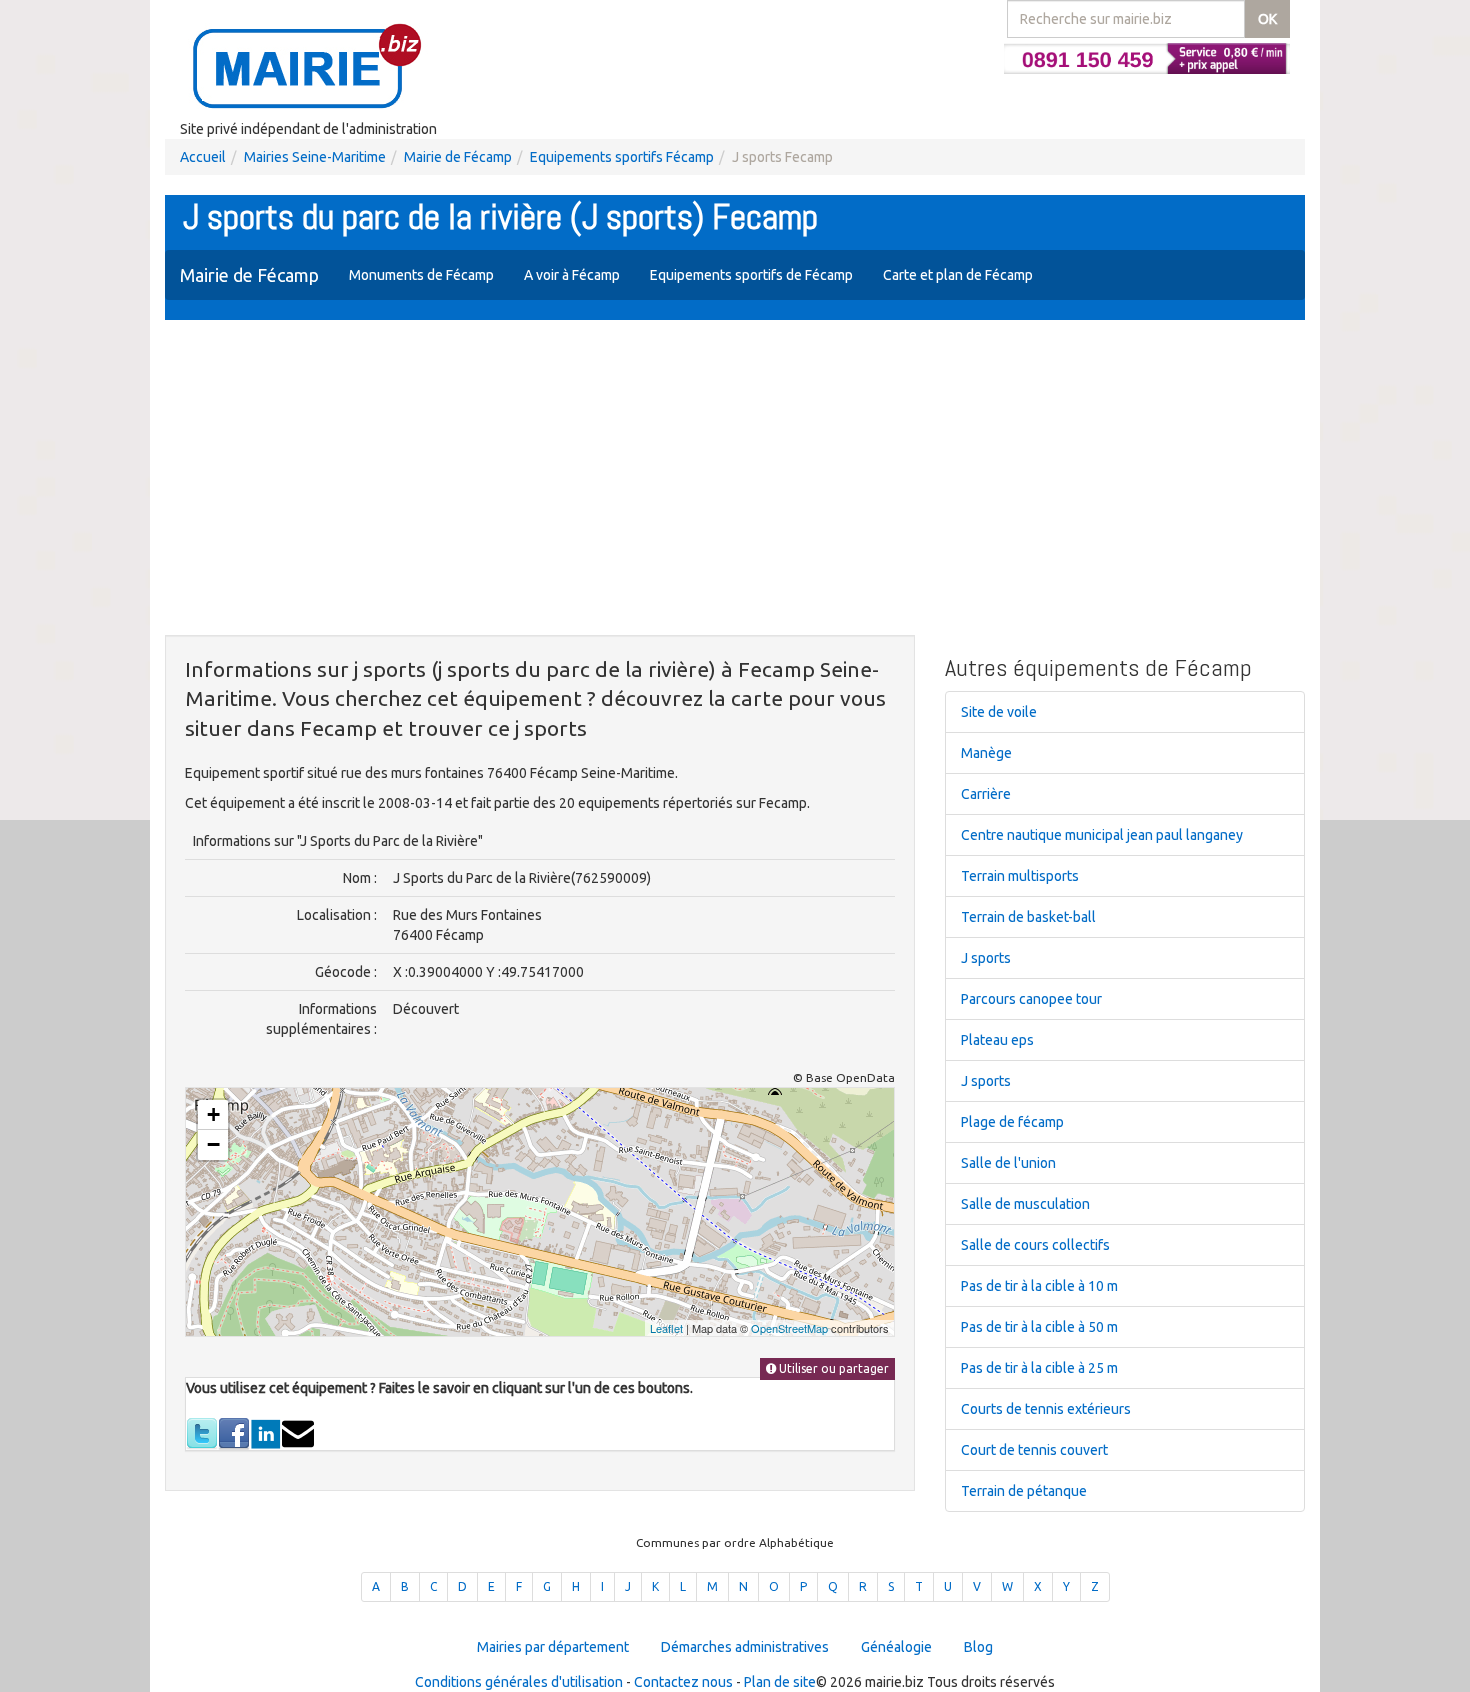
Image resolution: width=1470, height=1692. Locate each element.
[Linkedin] (266, 1433)
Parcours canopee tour (1031, 999)
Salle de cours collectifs (1035, 1245)
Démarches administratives (745, 1647)
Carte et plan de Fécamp (958, 275)
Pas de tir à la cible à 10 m (1039, 1286)
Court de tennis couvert (1034, 1450)
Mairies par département (553, 1647)
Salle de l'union (1008, 1163)
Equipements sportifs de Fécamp (751, 275)
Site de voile (999, 712)
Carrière (986, 794)
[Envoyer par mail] (298, 1433)
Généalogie (896, 1647)
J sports (986, 958)
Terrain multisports (1020, 876)
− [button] (213, 1144)
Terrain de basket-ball (1028, 917)
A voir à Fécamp (572, 275)
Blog (978, 1647)
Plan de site (780, 1682)
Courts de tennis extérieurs (1046, 1409)
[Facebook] (234, 1433)
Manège (986, 753)
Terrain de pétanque (1024, 1491)
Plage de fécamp (1012, 1122)
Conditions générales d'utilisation (519, 1682)
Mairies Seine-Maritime (315, 157)
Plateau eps (997, 1040)
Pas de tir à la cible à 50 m (1039, 1327)
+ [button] (213, 1114)
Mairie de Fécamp (458, 157)
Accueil (203, 157)
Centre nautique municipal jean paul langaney (1102, 835)
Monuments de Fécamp (421, 275)
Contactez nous (683, 1682)
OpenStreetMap (789, 1328)
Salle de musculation (1025, 1204)
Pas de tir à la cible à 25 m (1039, 1368)
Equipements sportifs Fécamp (622, 157)
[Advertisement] (735, 480)
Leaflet (666, 1328)
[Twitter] (202, 1433)
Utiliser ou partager (832, 1368)
